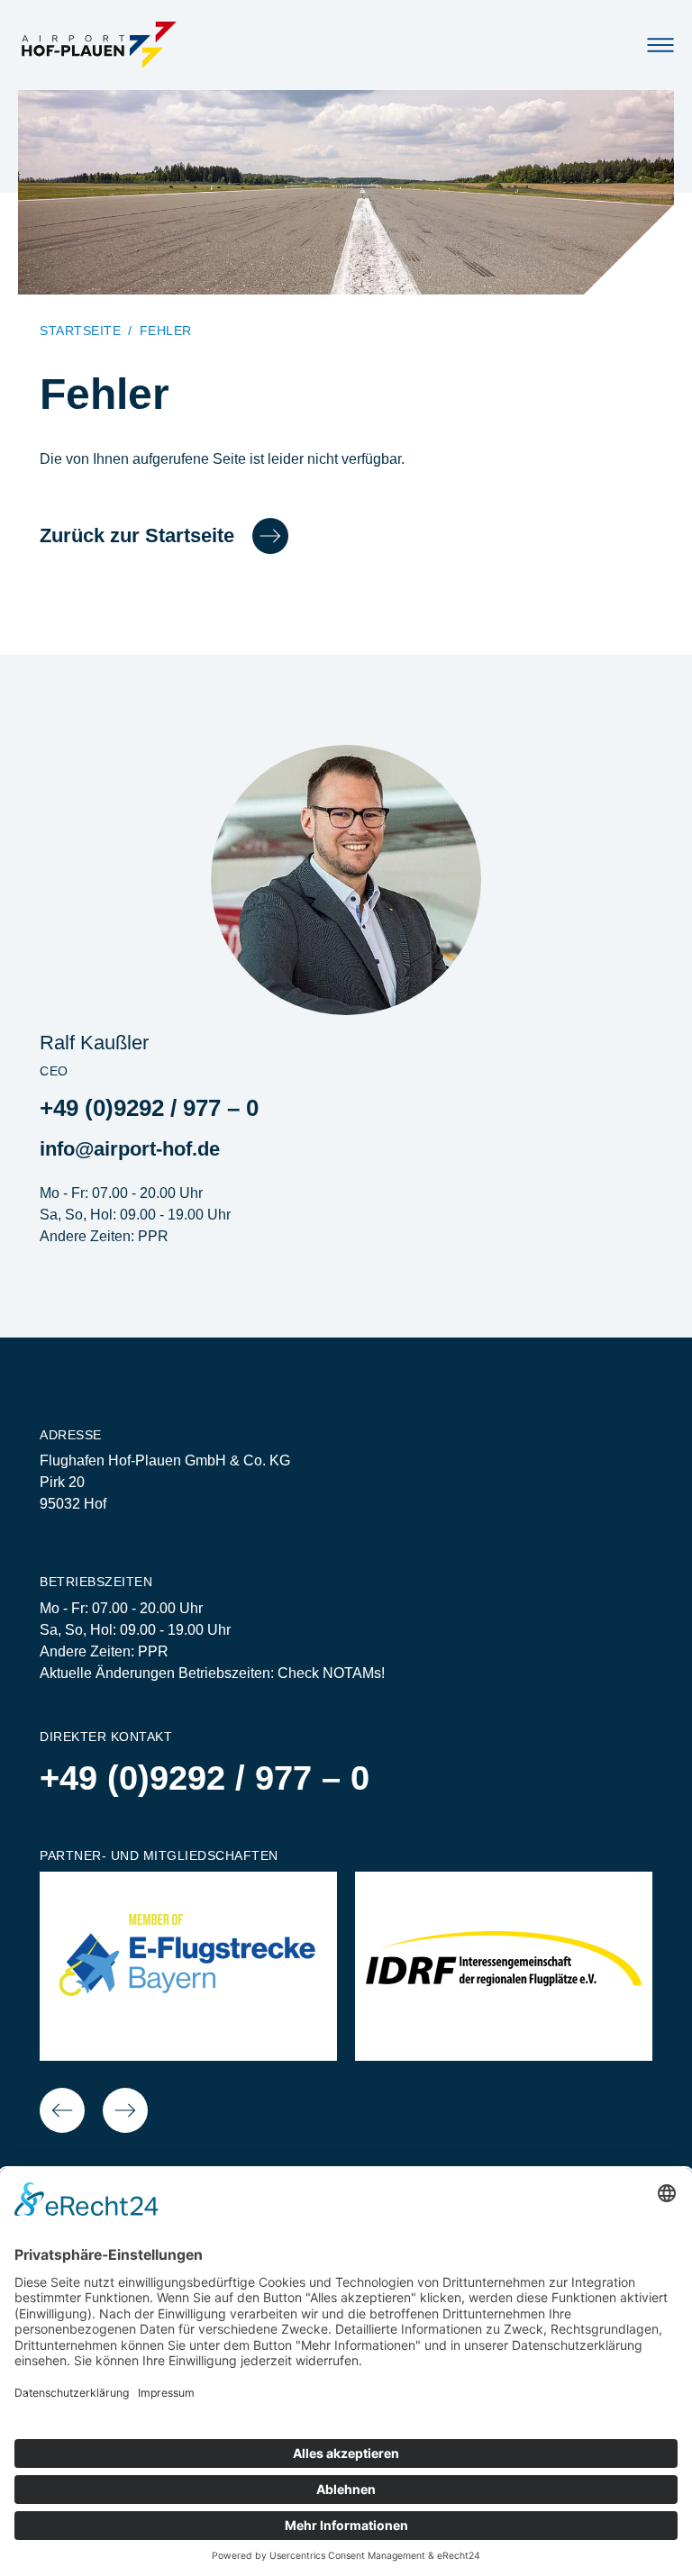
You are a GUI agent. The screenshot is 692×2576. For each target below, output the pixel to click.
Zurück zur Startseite (137, 535)
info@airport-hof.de (130, 1149)
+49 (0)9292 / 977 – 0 (149, 1108)
